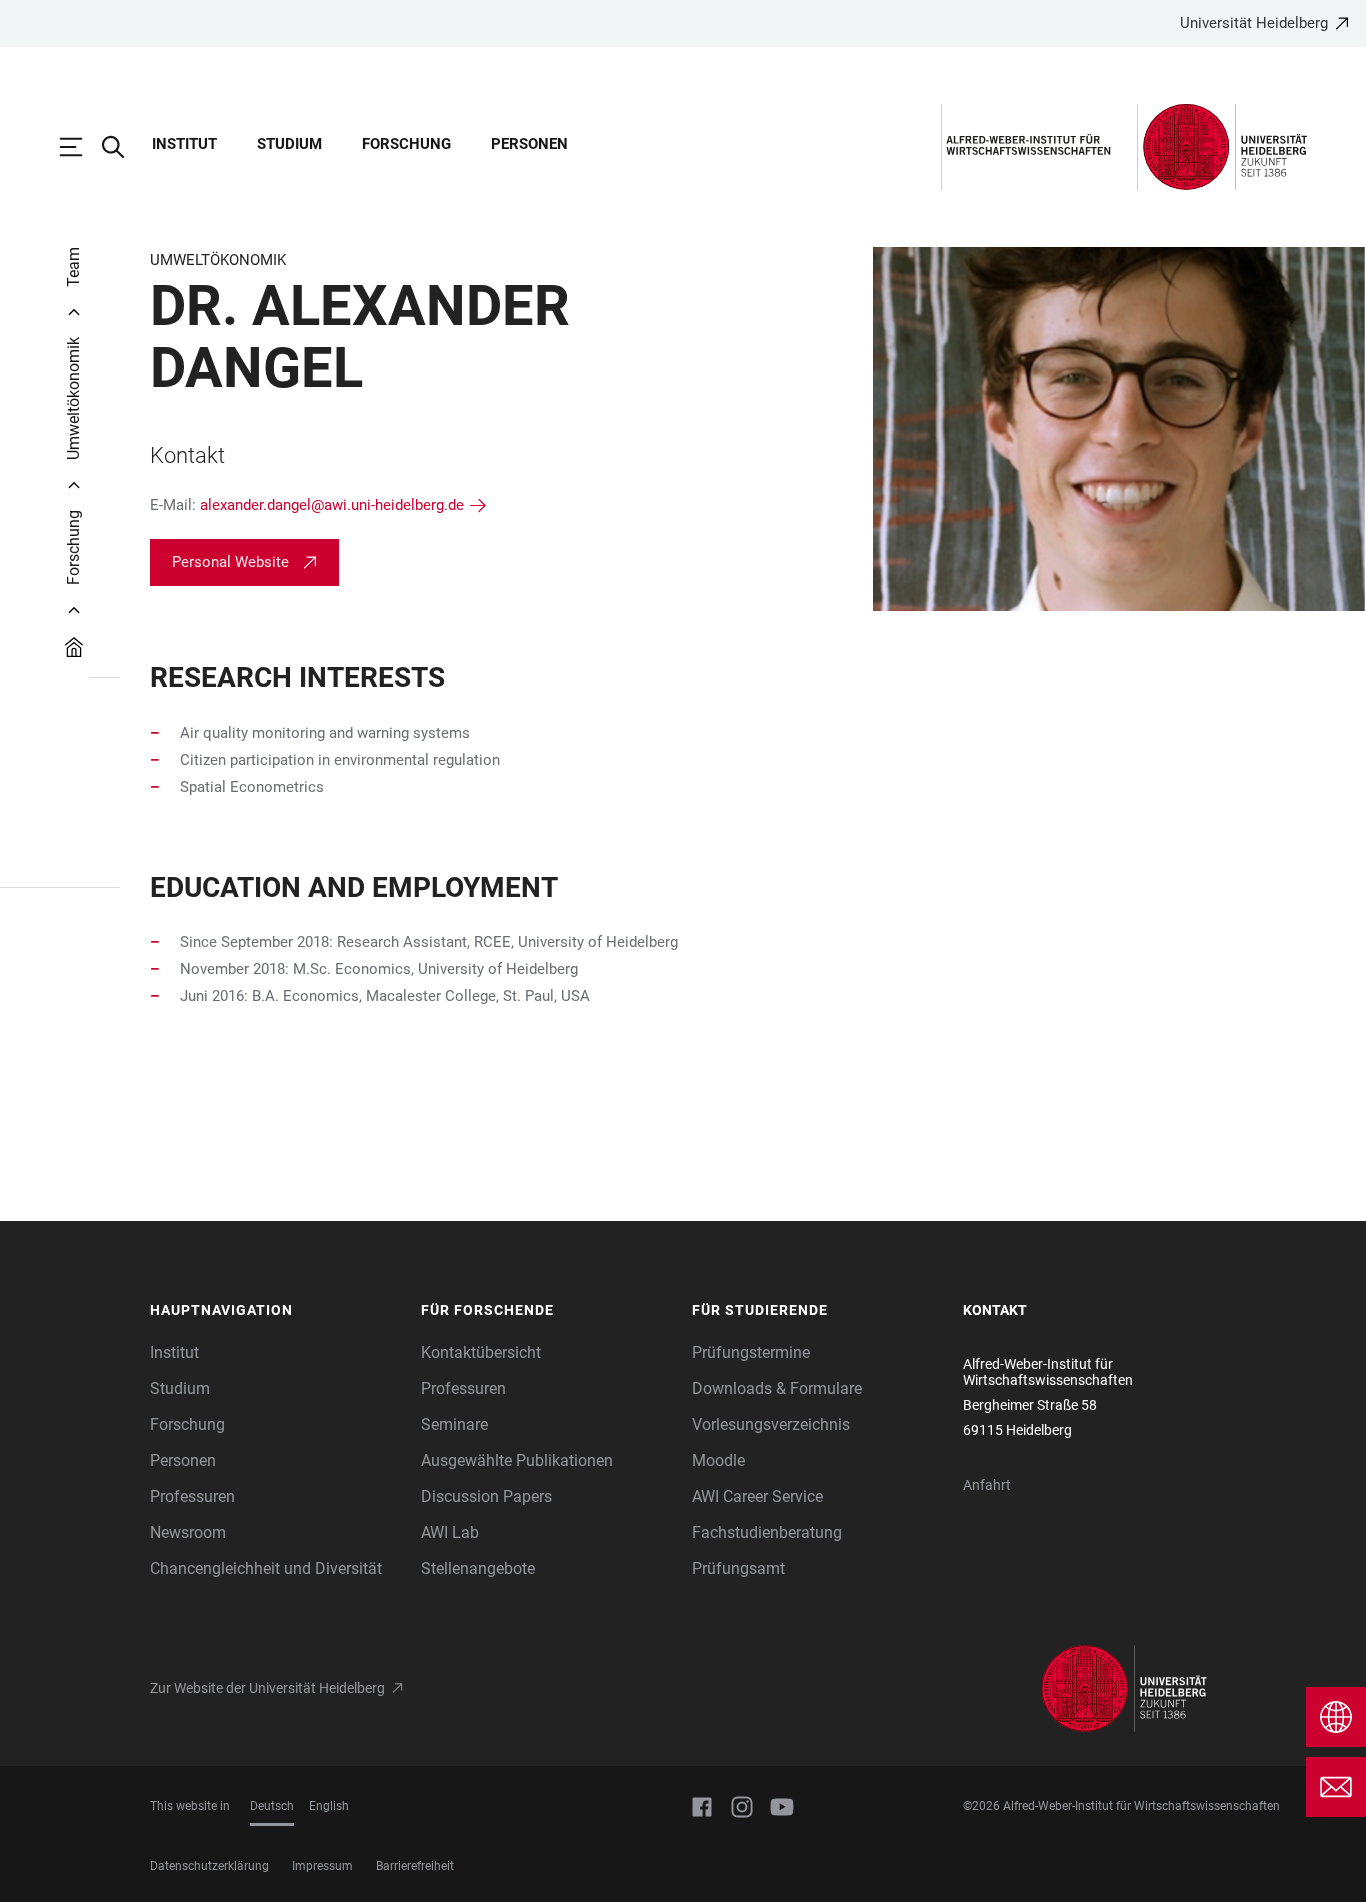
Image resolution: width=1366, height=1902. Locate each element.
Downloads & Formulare (777, 1388)
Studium (289, 144)
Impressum (322, 1866)
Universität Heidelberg (1254, 23)
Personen (529, 144)
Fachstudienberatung (767, 1532)
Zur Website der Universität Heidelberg (267, 1688)
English (329, 1806)
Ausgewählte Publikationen (517, 1460)
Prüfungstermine (751, 1352)
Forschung (406, 144)
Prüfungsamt (738, 1568)
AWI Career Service (757, 1496)
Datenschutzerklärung (209, 1866)
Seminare (454, 1424)
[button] (275, 1311)
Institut (184, 144)
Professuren (192, 1496)
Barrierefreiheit (415, 1866)
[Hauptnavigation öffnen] (81, 147)
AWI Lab (450, 1532)
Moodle (718, 1460)
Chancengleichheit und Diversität (266, 1568)
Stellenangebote (478, 1568)
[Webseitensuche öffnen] (123, 147)
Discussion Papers (486, 1496)
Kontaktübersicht (481, 1352)
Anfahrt (987, 1485)
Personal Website (230, 562)
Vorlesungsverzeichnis (771, 1424)
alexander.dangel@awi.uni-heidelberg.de (332, 505)
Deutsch (272, 1806)
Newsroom (188, 1532)
